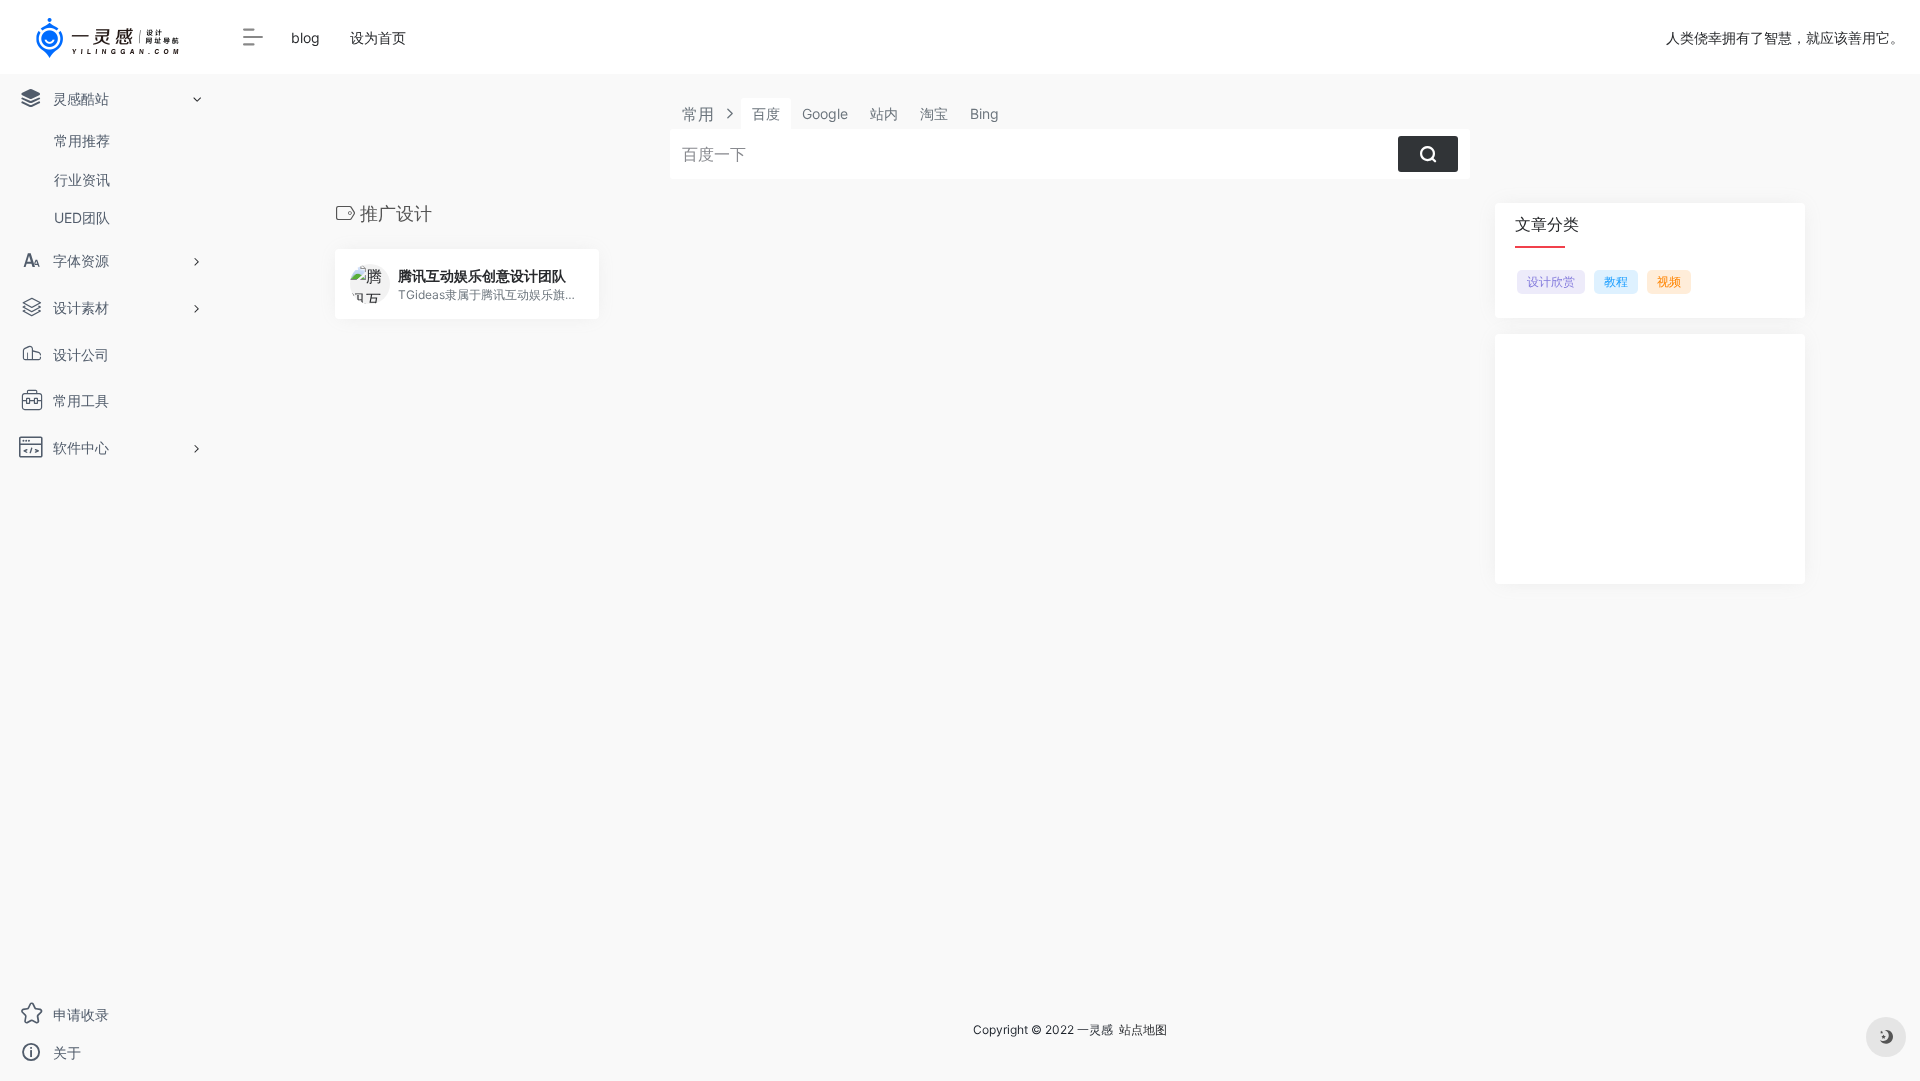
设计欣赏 (1551, 281)
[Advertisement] (1650, 459)
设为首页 (378, 37)
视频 (1669, 281)
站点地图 (1143, 1029)
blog (305, 37)
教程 (1616, 281)
